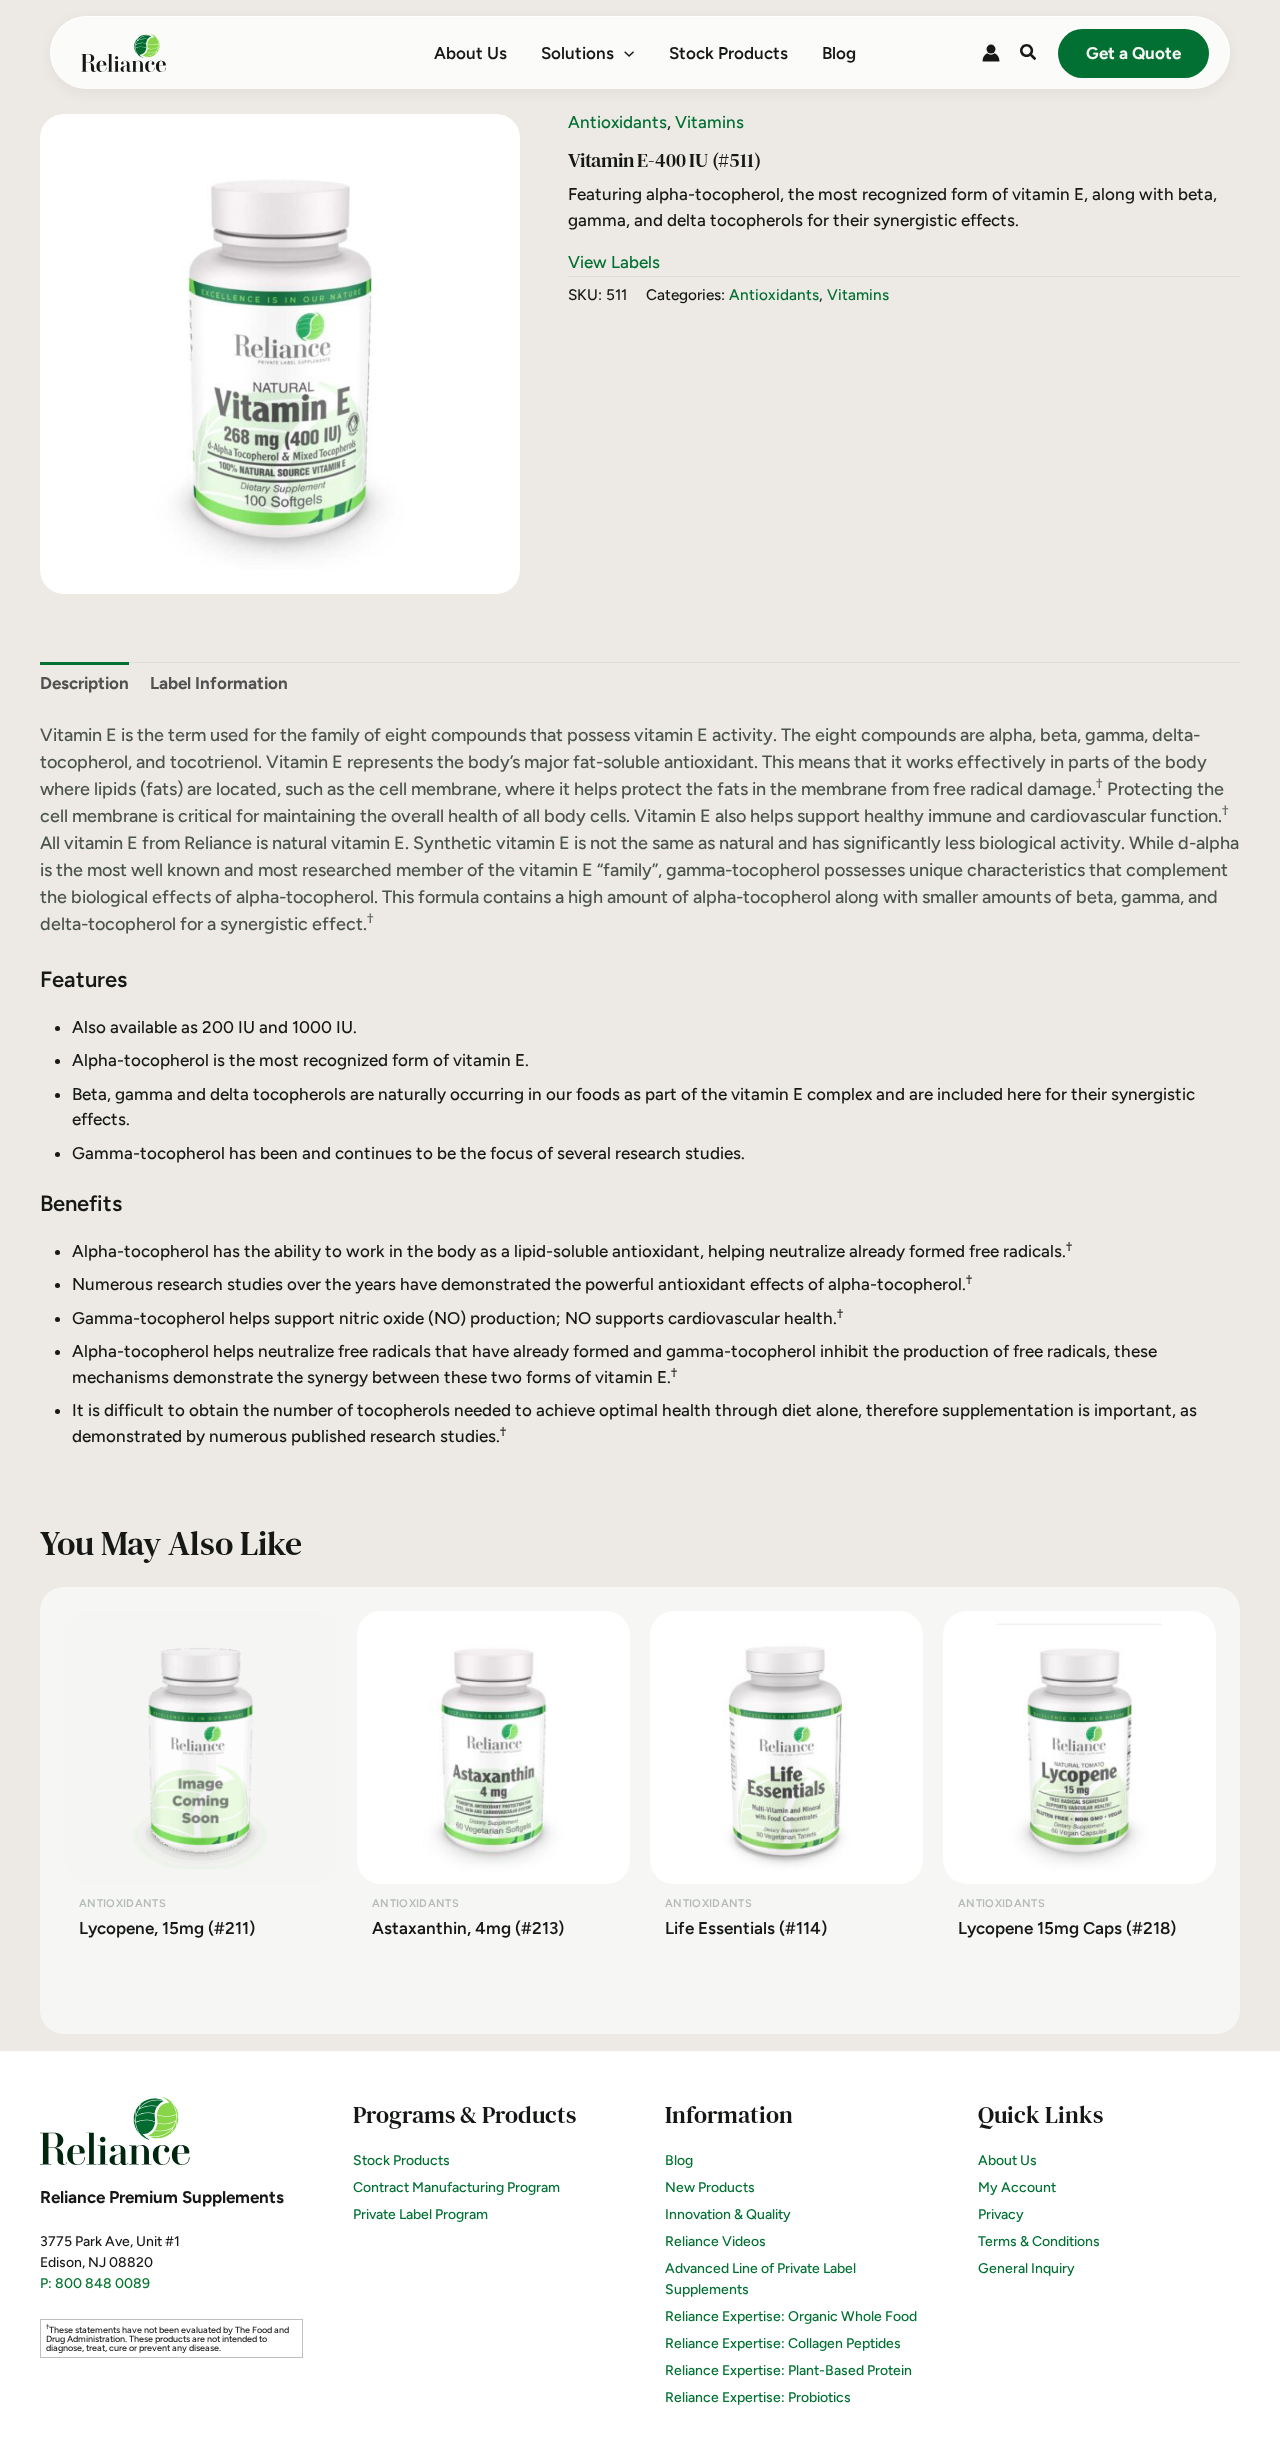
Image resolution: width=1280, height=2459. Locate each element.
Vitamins (709, 122)
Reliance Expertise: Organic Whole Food (791, 2316)
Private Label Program (420, 2214)
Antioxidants (617, 122)
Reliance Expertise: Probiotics (758, 2397)
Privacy (1001, 2214)
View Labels (614, 262)
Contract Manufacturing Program (456, 2187)
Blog (679, 2160)
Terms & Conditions (1039, 2241)
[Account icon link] (991, 53)
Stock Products (401, 2160)
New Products (710, 2187)
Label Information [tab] (219, 683)
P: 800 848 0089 (95, 2283)
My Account (1017, 2187)
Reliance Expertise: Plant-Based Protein (788, 2370)
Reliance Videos (715, 2241)
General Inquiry (1026, 2268)
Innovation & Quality (728, 2214)
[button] (624, 53)
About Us (1007, 2160)
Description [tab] (84, 683)
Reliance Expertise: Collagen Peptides (783, 2343)
